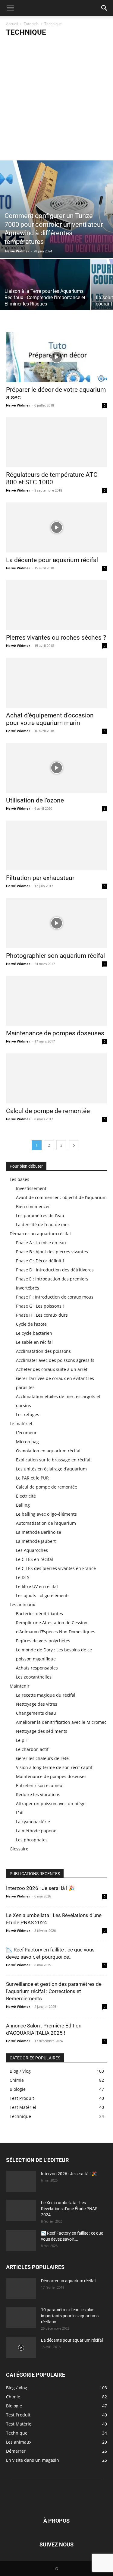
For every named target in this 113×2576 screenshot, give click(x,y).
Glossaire (19, 1849)
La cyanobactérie (33, 1822)
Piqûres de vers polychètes (43, 1641)
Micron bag (27, 1442)
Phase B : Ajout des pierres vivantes (52, 1252)
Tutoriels (31, 24)
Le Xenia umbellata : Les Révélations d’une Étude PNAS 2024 (69, 2209)
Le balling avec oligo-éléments (46, 1514)
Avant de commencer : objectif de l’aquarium (61, 1197)
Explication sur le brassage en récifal (53, 1460)
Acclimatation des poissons (43, 1351)
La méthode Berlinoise (39, 1532)
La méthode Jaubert (36, 1541)
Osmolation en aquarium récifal (48, 1451)
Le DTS (23, 1577)
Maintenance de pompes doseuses (55, 1033)
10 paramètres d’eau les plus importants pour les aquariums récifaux (70, 2316)
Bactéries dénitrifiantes (39, 1614)
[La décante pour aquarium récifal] (56, 527)
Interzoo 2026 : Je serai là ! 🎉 (40, 1888)
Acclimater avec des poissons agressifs (55, 1360)
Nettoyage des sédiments (42, 1731)
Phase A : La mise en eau (41, 1243)
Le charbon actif (32, 1749)
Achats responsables (37, 1668)
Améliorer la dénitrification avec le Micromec (61, 1722)
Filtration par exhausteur (40, 878)
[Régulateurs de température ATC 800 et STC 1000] (56, 442)
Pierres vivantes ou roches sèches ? (56, 638)
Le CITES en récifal (35, 1559)
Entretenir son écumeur (40, 1785)
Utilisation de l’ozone (35, 800)
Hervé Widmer (17, 251)
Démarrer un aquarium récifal (40, 1234)
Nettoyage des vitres (37, 1704)
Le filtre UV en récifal (37, 1586)
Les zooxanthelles (34, 1677)
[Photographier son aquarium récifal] (56, 923)
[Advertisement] (56, 101)
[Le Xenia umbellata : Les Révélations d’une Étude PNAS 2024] (21, 2210)
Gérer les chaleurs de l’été (42, 1758)
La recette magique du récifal (46, 1695)
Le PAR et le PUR (32, 1478)
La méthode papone (36, 1831)
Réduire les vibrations (38, 1794)
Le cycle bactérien (34, 1333)
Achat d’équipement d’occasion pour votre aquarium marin (50, 719)
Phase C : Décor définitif (40, 1261)
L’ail (20, 1813)
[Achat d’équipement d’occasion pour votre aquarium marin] (56, 683)
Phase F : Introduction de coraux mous (55, 1297)
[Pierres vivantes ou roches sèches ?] (56, 605)
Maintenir (20, 1686)
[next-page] (74, 1145)
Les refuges (28, 1415)
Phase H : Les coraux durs (42, 1315)
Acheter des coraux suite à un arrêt (52, 1369)
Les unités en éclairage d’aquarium (51, 1469)
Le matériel (21, 1424)
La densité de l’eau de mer (43, 1225)
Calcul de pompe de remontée (48, 1111)
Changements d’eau (36, 1713)
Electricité (26, 1496)
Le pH (22, 1740)
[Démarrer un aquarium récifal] (21, 2288)
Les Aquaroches (32, 1550)
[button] (10, 8)
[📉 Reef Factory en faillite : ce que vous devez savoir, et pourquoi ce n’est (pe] (21, 2241)
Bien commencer (33, 1206)
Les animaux (22, 1604)
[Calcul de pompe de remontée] (56, 1078)
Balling (23, 1505)
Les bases (19, 1179)
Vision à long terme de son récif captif (54, 1767)
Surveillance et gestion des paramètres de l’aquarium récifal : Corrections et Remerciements (54, 1991)
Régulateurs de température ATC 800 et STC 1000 (52, 478)
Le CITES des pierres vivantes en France (56, 1568)
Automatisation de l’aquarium (46, 1523)
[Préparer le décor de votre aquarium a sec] (56, 357)
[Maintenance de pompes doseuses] (56, 1001)
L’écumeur (26, 1433)
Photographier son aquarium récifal (55, 956)
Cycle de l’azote (31, 1324)
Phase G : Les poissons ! (40, 1306)
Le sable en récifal (34, 1342)
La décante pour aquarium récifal (52, 560)
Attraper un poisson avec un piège (51, 1804)
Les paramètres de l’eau (40, 1215)
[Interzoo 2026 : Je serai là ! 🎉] (21, 2181)
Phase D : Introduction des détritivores (55, 1270)
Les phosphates (32, 1840)
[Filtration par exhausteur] (56, 845)
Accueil (12, 24)
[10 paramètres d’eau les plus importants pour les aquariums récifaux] (21, 2317)
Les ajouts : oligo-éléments (43, 1595)
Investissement (31, 1188)
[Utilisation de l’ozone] (56, 768)
